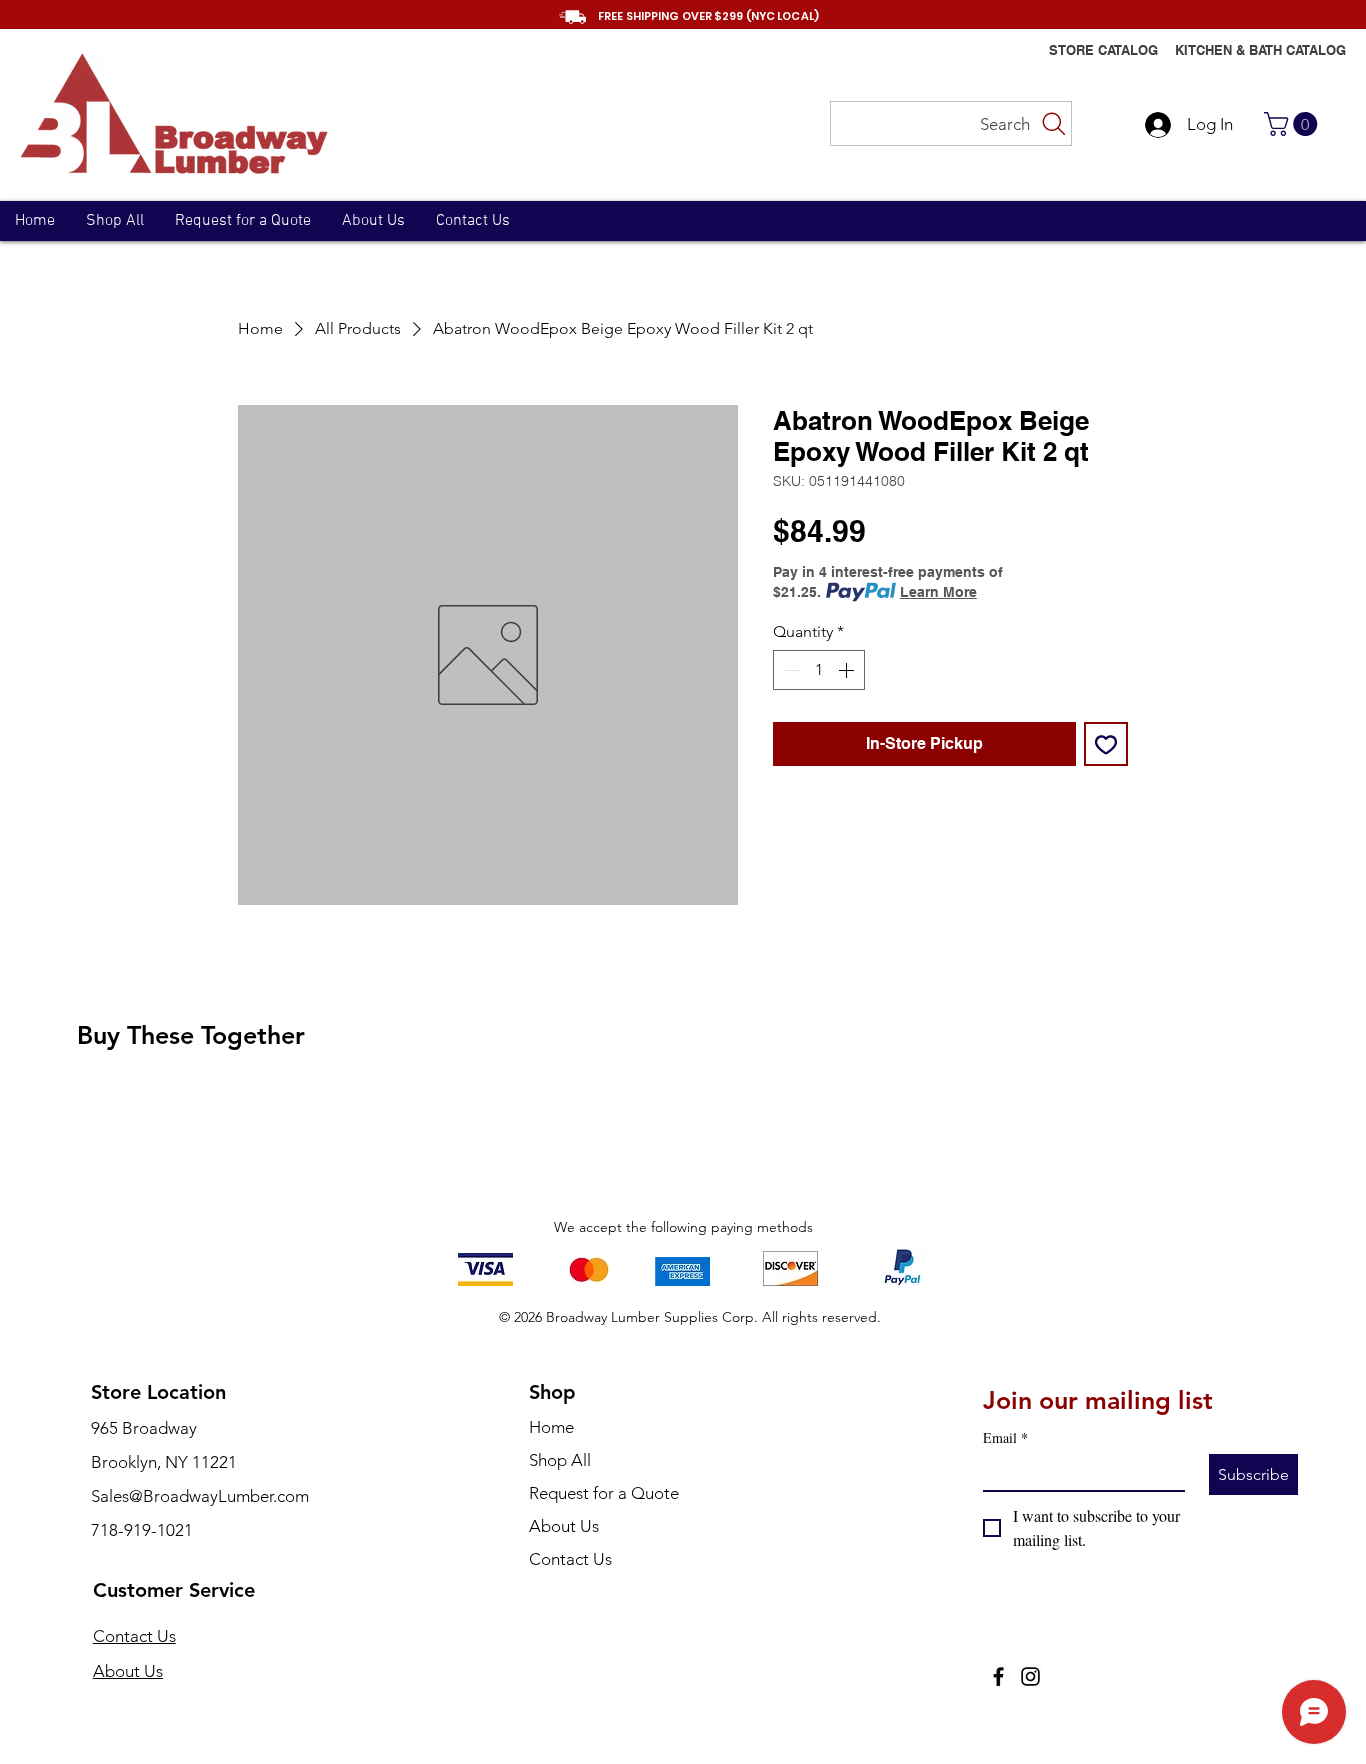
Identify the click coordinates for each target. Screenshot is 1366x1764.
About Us (128, 1671)
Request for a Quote (604, 1493)
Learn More (938, 592)
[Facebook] (998, 1676)
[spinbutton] (819, 670)
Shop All (560, 1460)
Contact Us (134, 1636)
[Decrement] (790, 670)
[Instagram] (1030, 1676)
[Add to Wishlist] (1106, 744)
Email (1005, 1437)
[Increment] (848, 670)
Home (551, 1427)
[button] (1293, 124)
